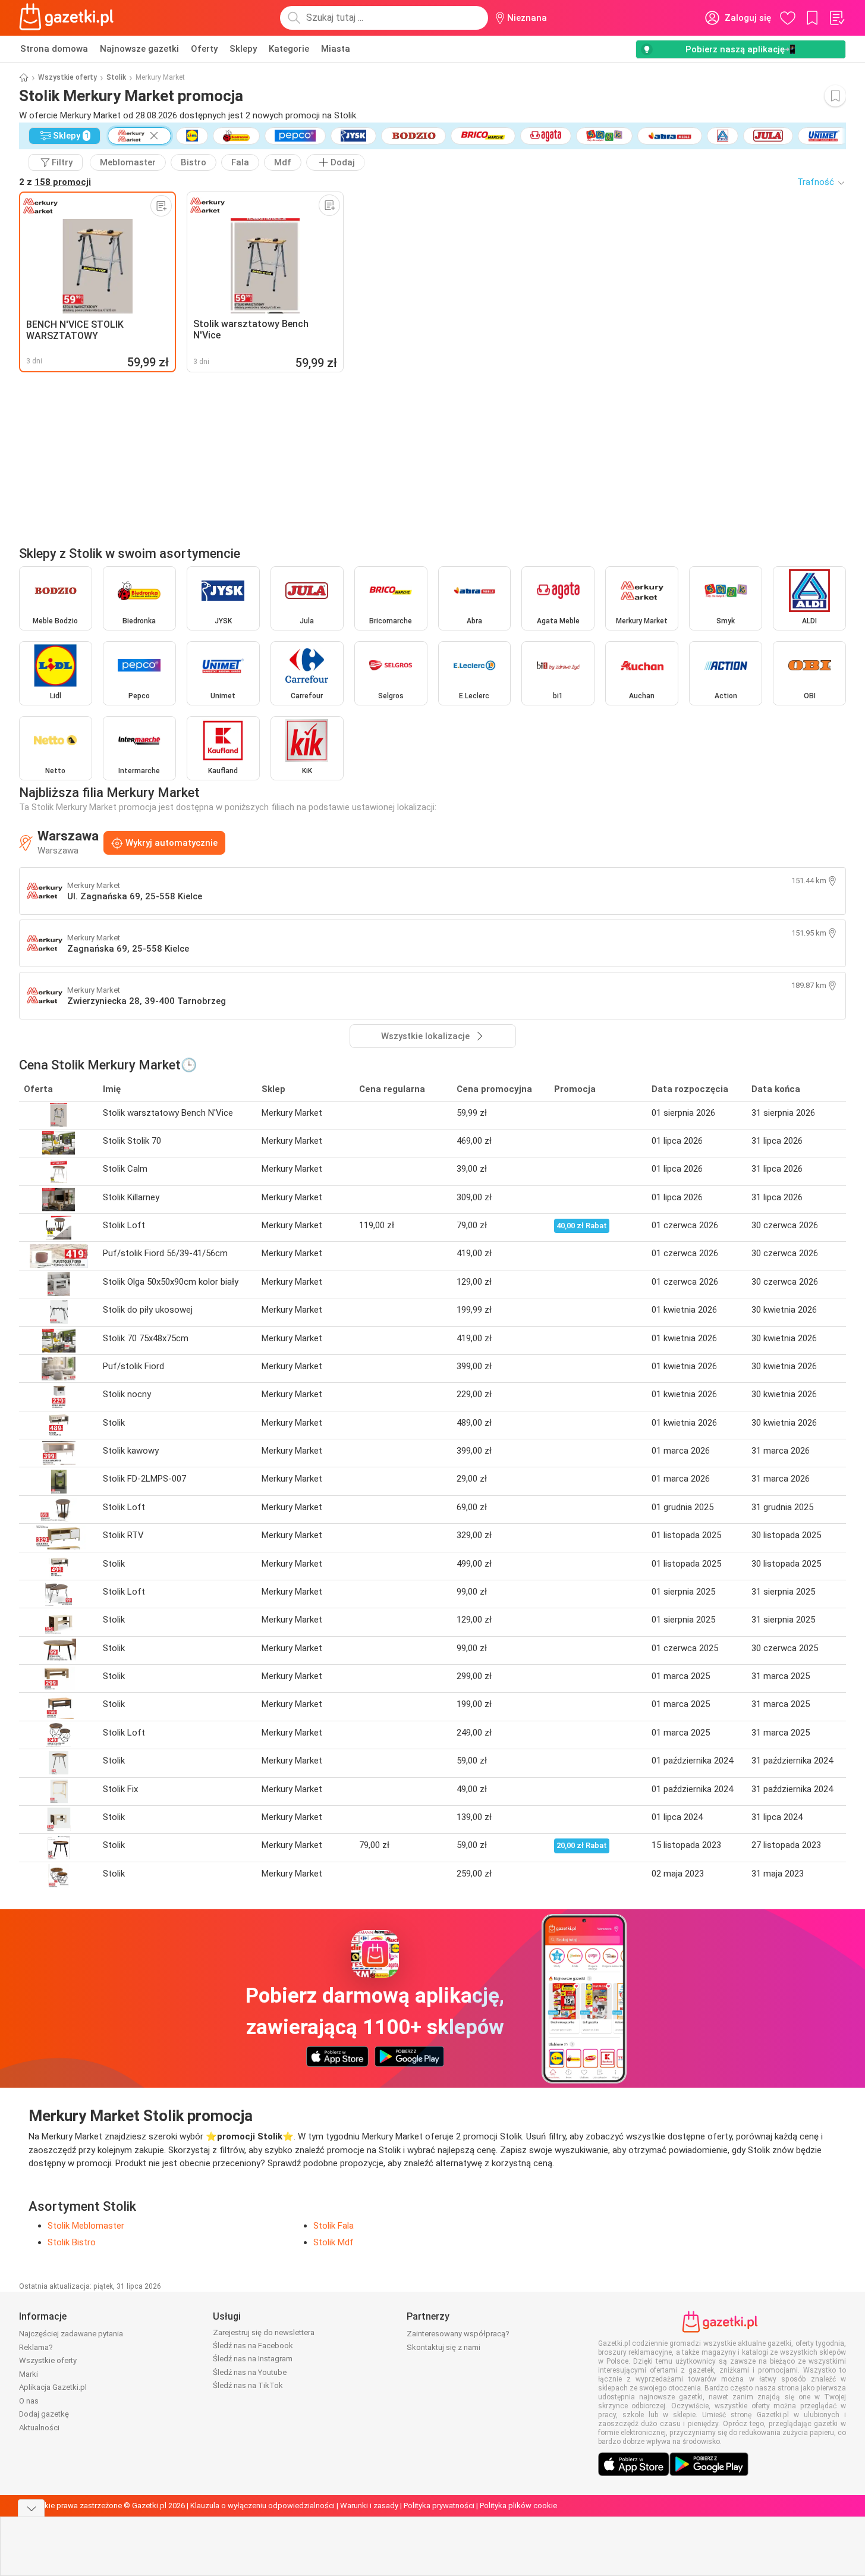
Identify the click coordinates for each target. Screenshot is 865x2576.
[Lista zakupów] (836, 18)
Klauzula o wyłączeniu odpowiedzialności (262, 2506)
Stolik (116, 77)
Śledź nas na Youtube (250, 2372)
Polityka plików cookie (518, 2506)
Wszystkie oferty (67, 77)
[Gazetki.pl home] (69, 18)
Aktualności (39, 2428)
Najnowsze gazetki (139, 49)
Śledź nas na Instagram (253, 2359)
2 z (55, 182)
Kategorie (289, 49)
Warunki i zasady (369, 2506)
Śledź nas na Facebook (253, 2346)
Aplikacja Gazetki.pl (53, 2387)
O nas (29, 2401)
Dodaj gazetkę (44, 2414)
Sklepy (243, 49)
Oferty (204, 49)
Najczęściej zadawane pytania (71, 2334)
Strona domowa (54, 49)
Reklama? (36, 2347)
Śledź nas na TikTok (248, 2385)
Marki (29, 2374)
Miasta (336, 49)
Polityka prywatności (439, 2506)
